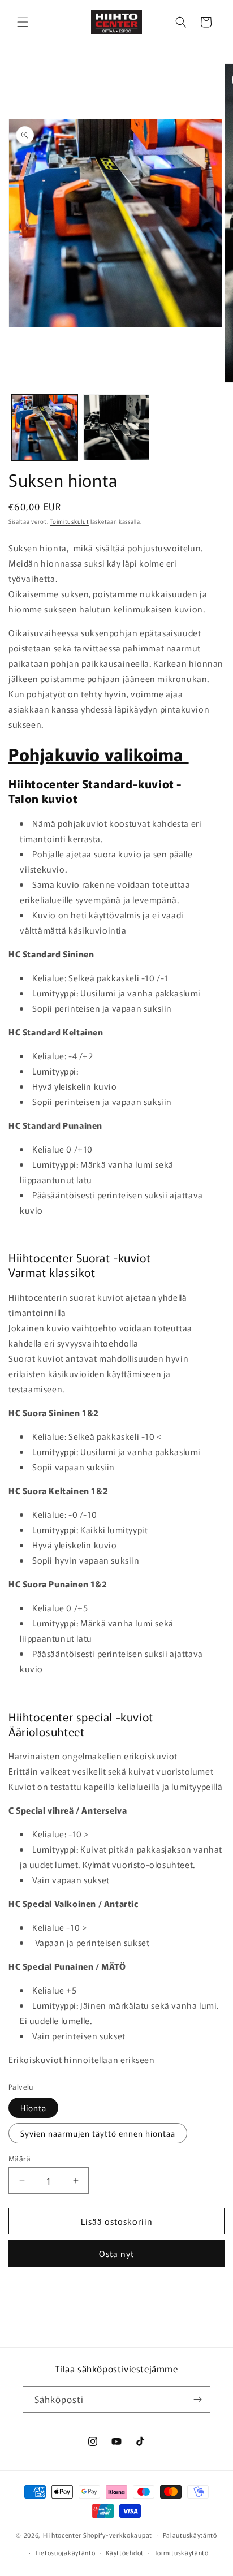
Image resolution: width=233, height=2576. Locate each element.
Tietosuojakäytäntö (65, 2552)
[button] (23, 22)
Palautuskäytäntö (190, 2535)
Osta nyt (116, 2253)
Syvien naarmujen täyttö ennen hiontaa (98, 2133)
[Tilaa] (197, 2399)
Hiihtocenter (62, 2535)
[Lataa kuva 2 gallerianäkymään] (116, 427)
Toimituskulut (69, 521)
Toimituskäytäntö (182, 2552)
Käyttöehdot (125, 2552)
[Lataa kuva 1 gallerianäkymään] (44, 427)
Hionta (33, 2108)
